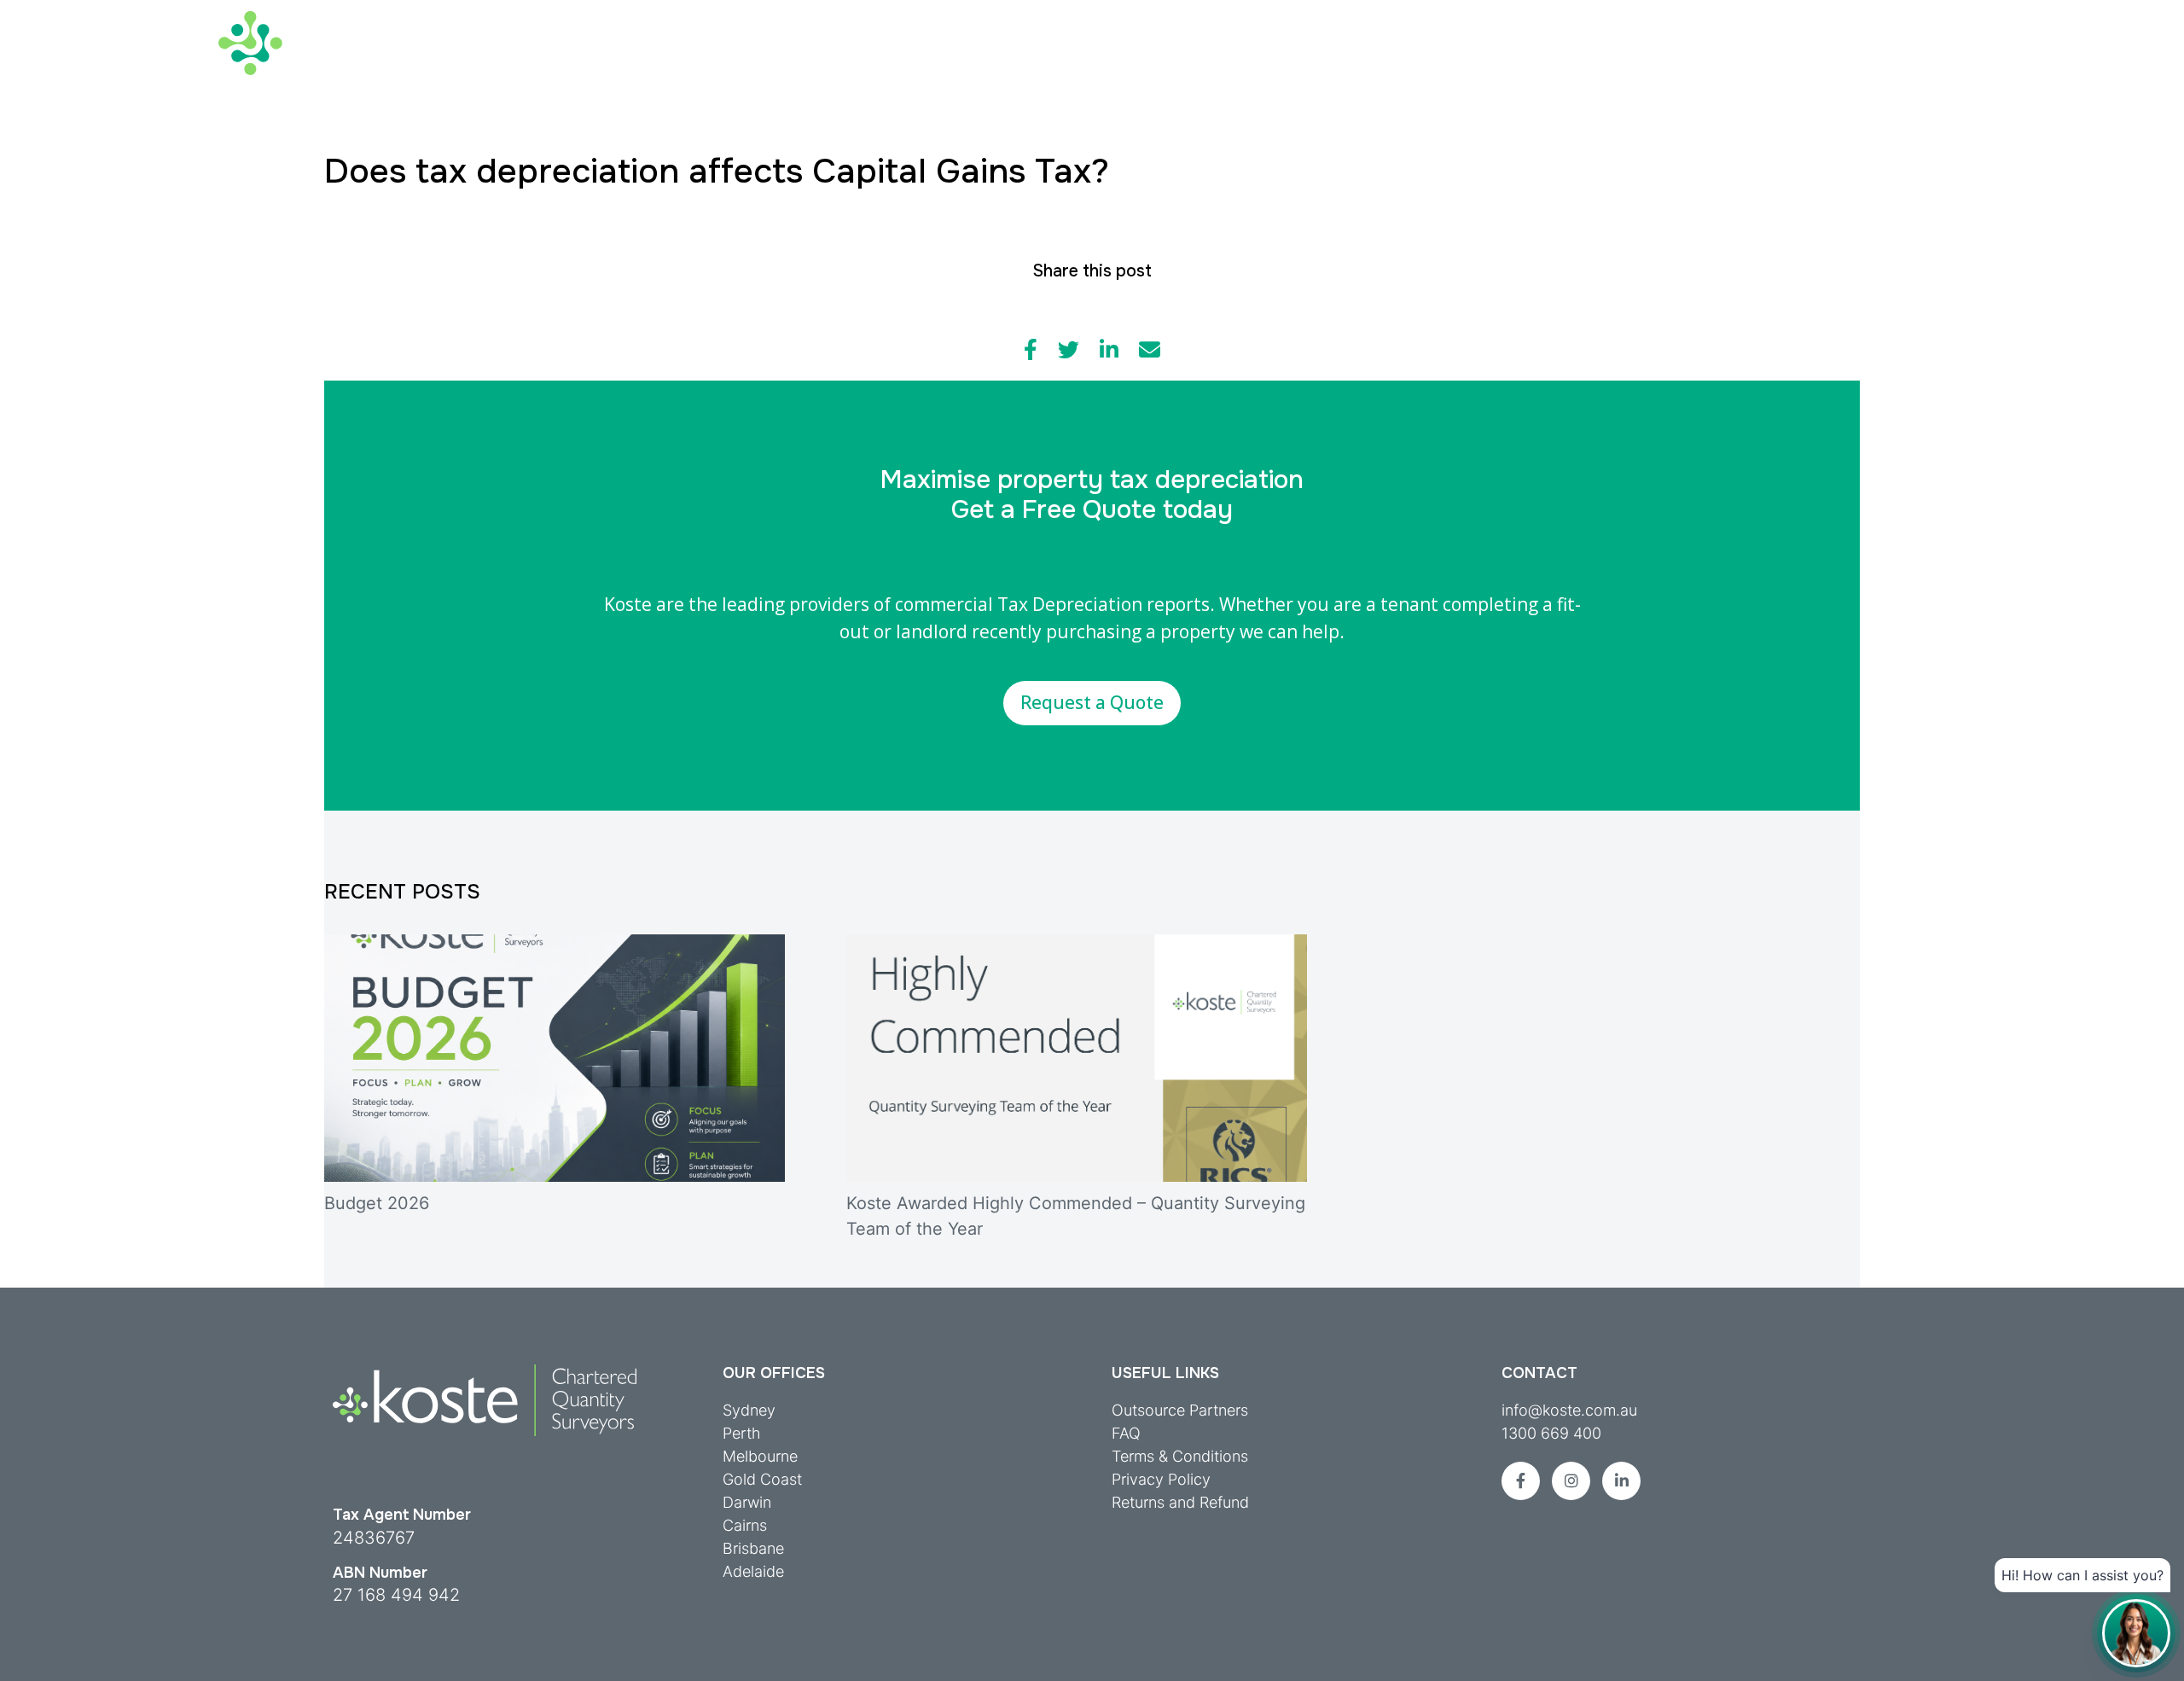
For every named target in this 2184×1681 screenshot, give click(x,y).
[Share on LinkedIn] (1109, 350)
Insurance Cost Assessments (960, 58)
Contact (1932, 17)
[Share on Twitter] (1069, 350)
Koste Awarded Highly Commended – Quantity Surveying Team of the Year (1076, 1216)
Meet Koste (1806, 17)
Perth (742, 1433)
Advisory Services (726, 58)
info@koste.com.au (1569, 1410)
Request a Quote (1092, 702)
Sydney (749, 1410)
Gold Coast (762, 1479)
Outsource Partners (1180, 1410)
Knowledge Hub (1185, 58)
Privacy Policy (1161, 1479)
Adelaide (753, 1571)
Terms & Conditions (1180, 1456)
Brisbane (753, 1548)
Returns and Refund (1180, 1502)
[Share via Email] (1150, 350)
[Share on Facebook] (1031, 350)
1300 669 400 (1551, 1433)
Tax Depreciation (533, 58)
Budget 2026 (377, 1203)
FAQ (1126, 1433)
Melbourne (760, 1456)
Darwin (747, 1502)
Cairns (745, 1525)
